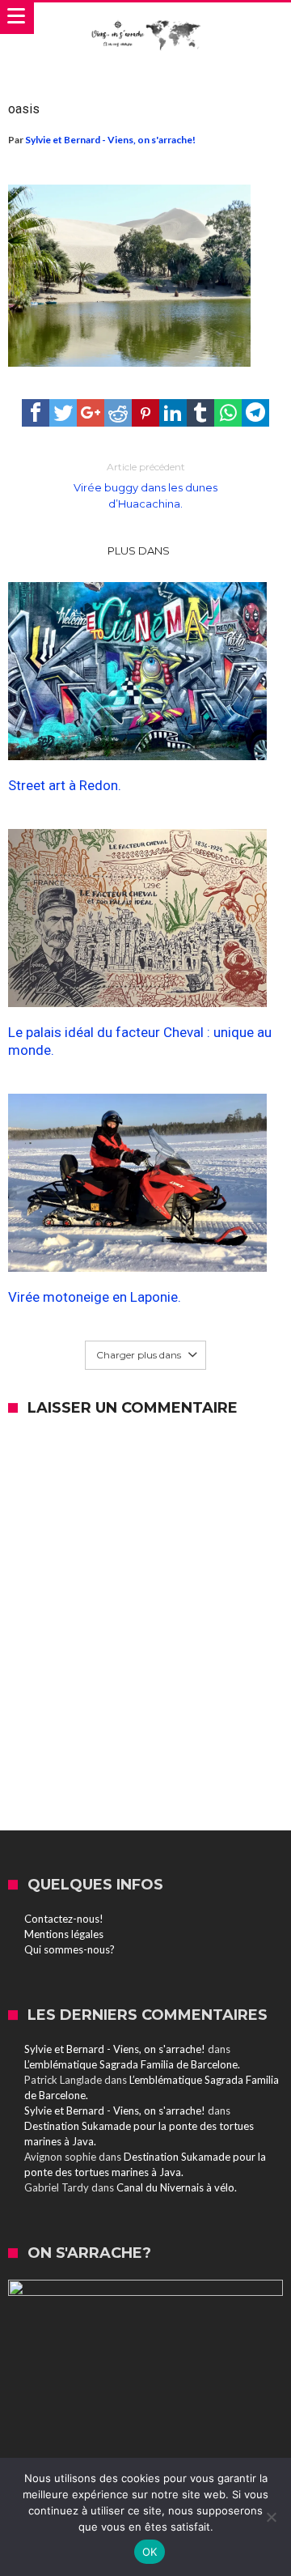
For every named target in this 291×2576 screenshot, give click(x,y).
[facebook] (36, 413)
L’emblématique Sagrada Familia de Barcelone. (132, 2064)
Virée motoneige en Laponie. (95, 1297)
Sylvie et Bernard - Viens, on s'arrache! (110, 140)
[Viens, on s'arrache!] (145, 19)
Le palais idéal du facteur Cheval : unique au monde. (140, 1041)
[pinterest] (145, 413)
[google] (91, 413)
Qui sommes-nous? (70, 1949)
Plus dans (140, 550)
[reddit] (118, 413)
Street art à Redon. (65, 785)
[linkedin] (173, 413)
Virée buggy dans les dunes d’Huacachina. (145, 485)
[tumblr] (200, 413)
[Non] (271, 2517)
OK (150, 2552)
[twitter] (63, 413)
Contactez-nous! (64, 1919)
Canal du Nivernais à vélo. (177, 2187)
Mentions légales (64, 1934)
